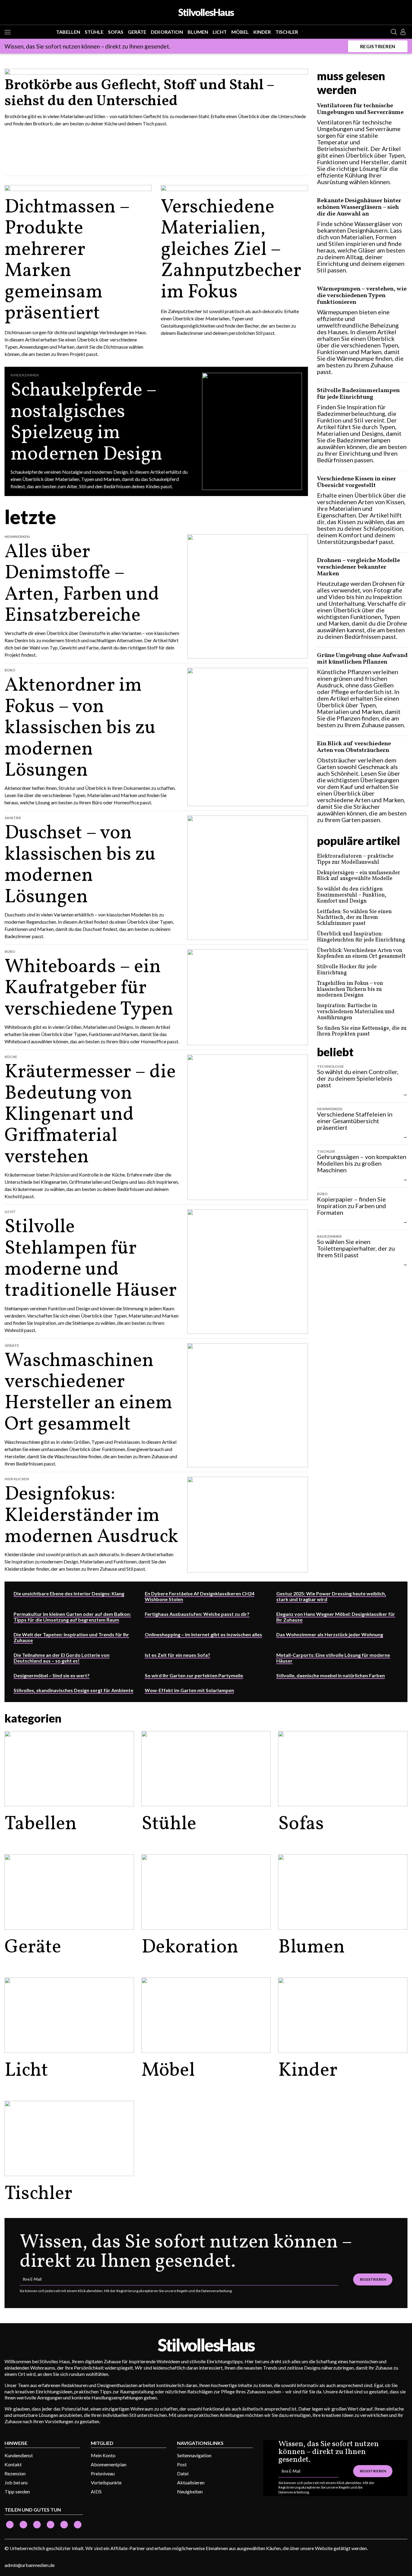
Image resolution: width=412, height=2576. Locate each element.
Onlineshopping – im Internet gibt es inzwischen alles (203, 1634)
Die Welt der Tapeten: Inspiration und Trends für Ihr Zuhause (71, 1637)
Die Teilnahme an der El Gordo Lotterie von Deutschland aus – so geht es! (62, 1658)
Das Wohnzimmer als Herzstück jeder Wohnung (330, 1634)
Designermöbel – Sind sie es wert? (52, 1675)
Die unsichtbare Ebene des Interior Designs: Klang (69, 1593)
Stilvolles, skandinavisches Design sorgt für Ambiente (73, 1690)
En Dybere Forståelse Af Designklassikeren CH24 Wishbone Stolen (200, 1596)
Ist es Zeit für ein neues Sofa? (177, 1655)
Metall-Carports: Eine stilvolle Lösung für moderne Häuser (333, 1658)
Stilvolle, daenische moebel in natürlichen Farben (331, 1675)
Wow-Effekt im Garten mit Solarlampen (189, 1690)
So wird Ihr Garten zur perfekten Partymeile (194, 1675)
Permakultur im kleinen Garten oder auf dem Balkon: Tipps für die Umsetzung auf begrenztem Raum (72, 1617)
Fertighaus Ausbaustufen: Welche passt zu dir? (197, 1614)
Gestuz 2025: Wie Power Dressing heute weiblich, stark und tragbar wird (331, 1596)
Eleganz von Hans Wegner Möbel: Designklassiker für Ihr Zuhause (336, 1617)
